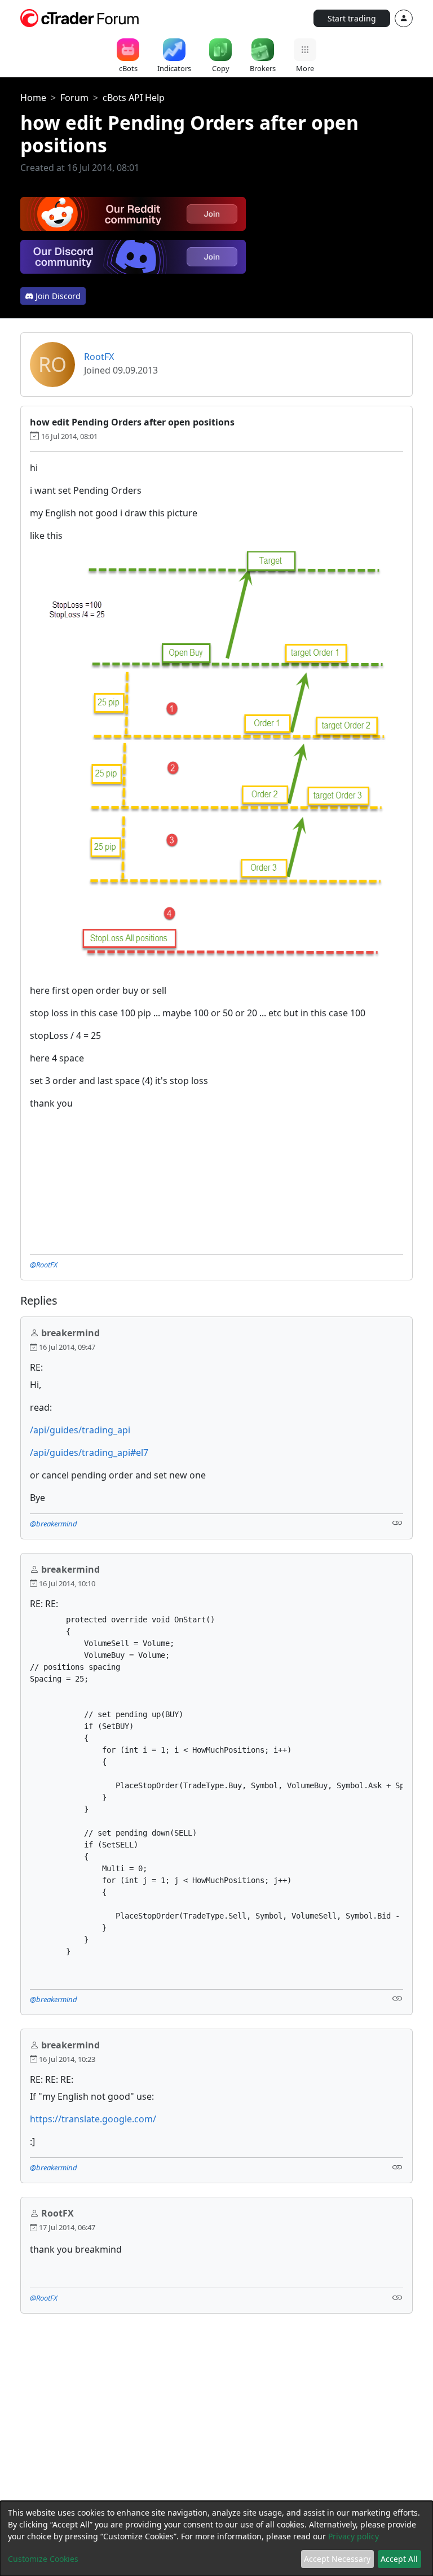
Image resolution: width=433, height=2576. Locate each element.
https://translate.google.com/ (93, 2119)
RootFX (99, 357)
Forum (74, 98)
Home (33, 98)
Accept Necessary (337, 2559)
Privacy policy (354, 2536)
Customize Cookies (43, 2559)
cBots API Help (134, 98)
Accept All (399, 2559)
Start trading (352, 18)
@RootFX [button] (44, 1265)
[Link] (397, 1523)
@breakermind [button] (54, 1524)
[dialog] (216, 2538)
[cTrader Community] (80, 17)
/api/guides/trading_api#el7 (89, 1452)
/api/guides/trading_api (80, 1430)
